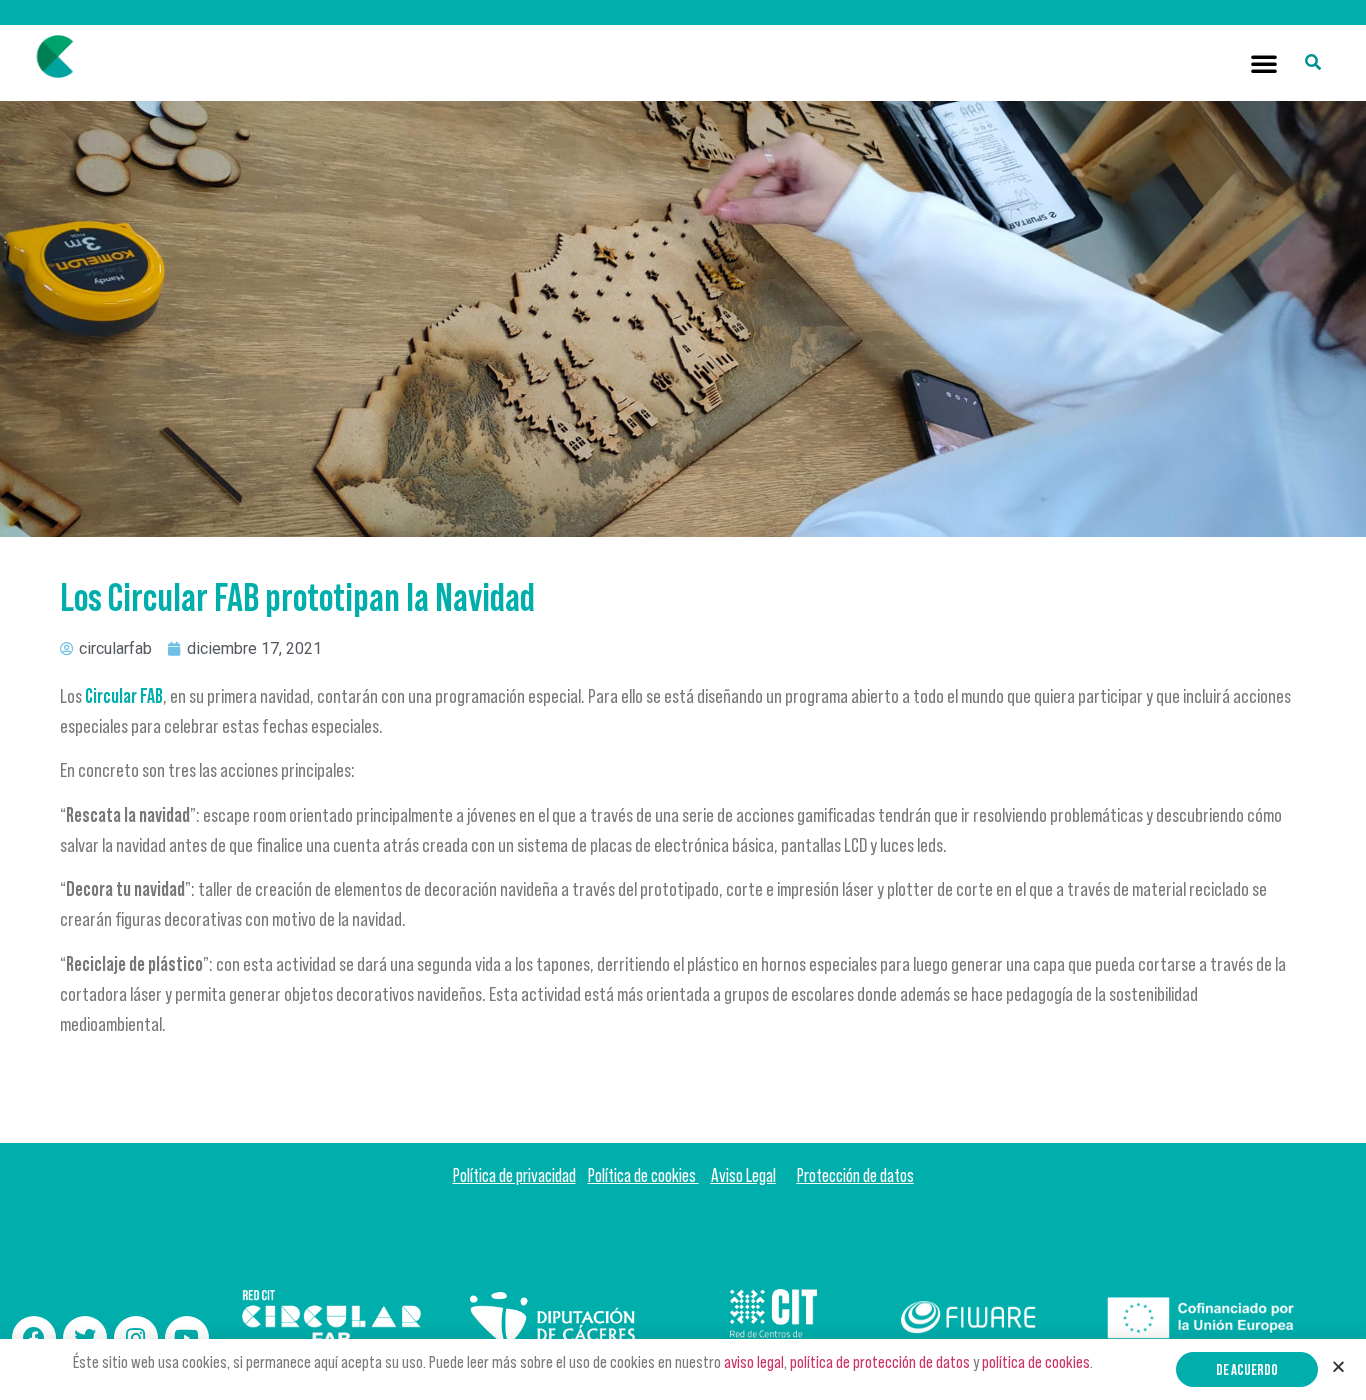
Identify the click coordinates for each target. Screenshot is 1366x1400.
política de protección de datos (880, 1362)
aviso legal (754, 1362)
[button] (1264, 63)
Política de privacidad (514, 1175)
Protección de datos (855, 1175)
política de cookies (1036, 1362)
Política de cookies (643, 1175)
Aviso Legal (743, 1175)
